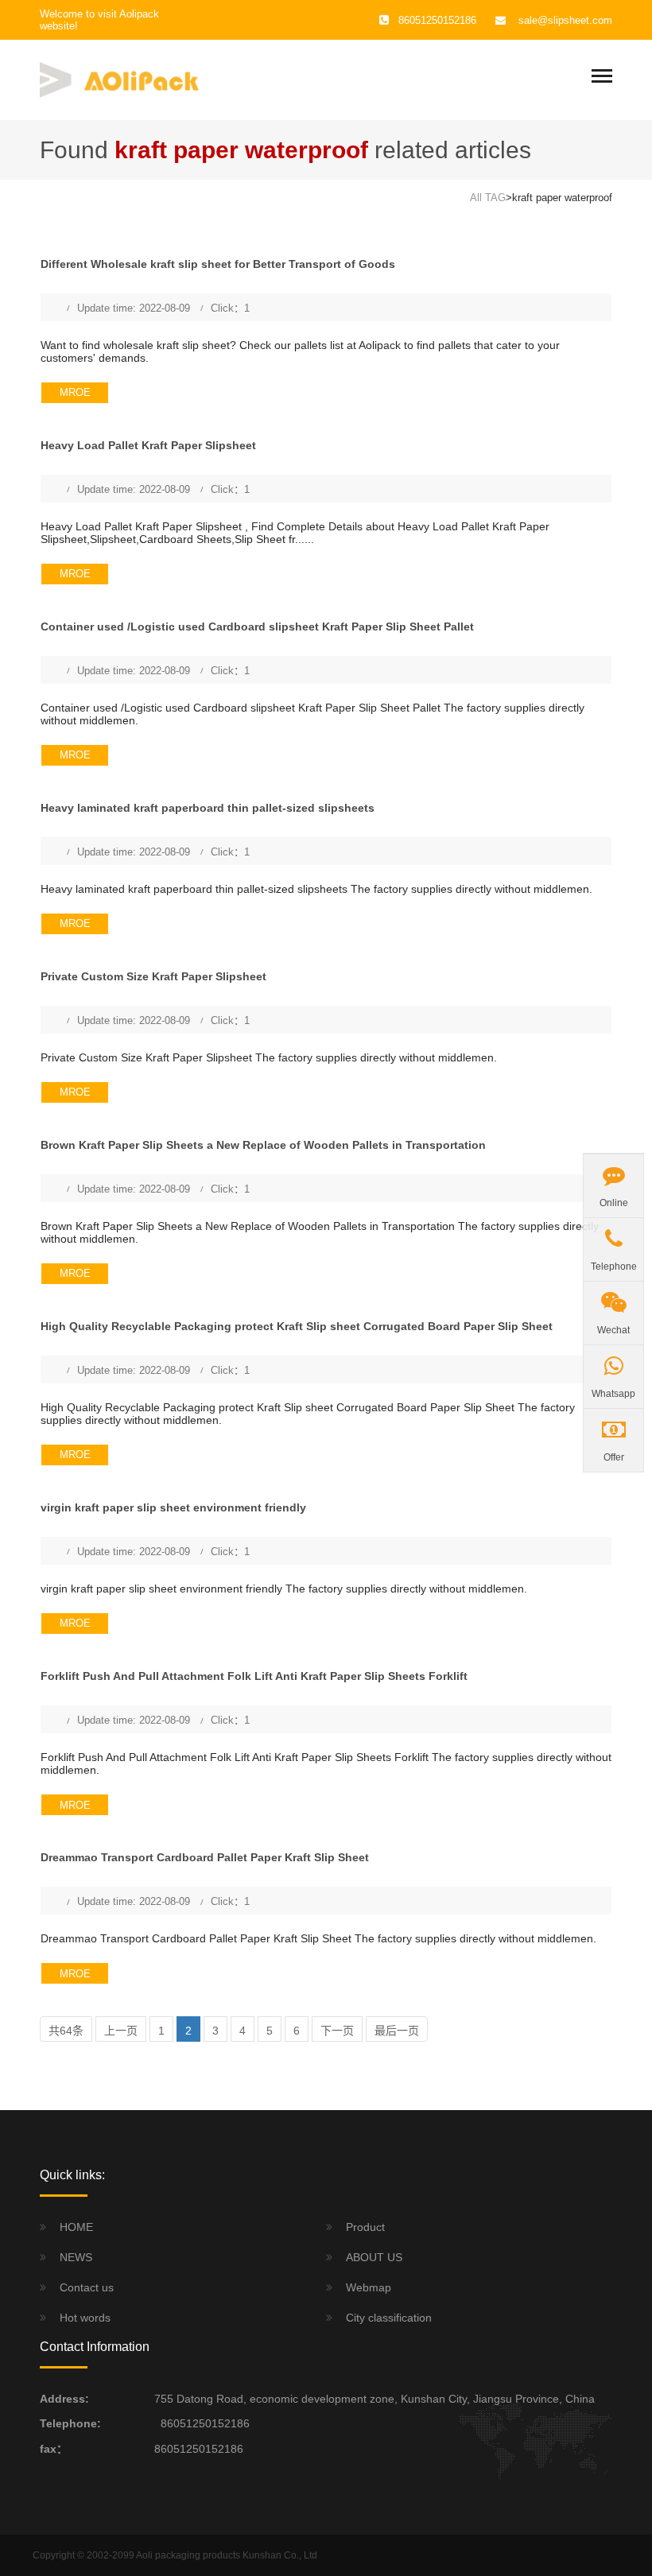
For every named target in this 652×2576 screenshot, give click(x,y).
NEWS (76, 2257)
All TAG (488, 198)
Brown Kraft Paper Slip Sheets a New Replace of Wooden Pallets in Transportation (263, 1145)
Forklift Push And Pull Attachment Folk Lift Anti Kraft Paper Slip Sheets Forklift (254, 1676)
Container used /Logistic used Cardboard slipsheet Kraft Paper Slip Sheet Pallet (257, 627)
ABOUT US (374, 2257)
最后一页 (397, 2031)
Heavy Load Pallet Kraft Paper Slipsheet (148, 445)
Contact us (87, 2287)
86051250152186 (202, 2423)
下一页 (337, 2031)
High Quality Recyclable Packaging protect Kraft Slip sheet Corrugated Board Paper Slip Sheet (297, 1326)
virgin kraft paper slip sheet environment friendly (173, 1507)
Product (365, 2227)
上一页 (121, 2031)
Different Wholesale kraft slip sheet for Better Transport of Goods (218, 264)
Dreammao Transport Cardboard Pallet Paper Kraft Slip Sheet (205, 1857)
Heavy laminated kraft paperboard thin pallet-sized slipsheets (208, 808)
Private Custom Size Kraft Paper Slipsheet (153, 976)
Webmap (369, 2287)
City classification (389, 2318)
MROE (75, 392)
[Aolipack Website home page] (119, 79)
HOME (76, 2227)
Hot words (85, 2318)
